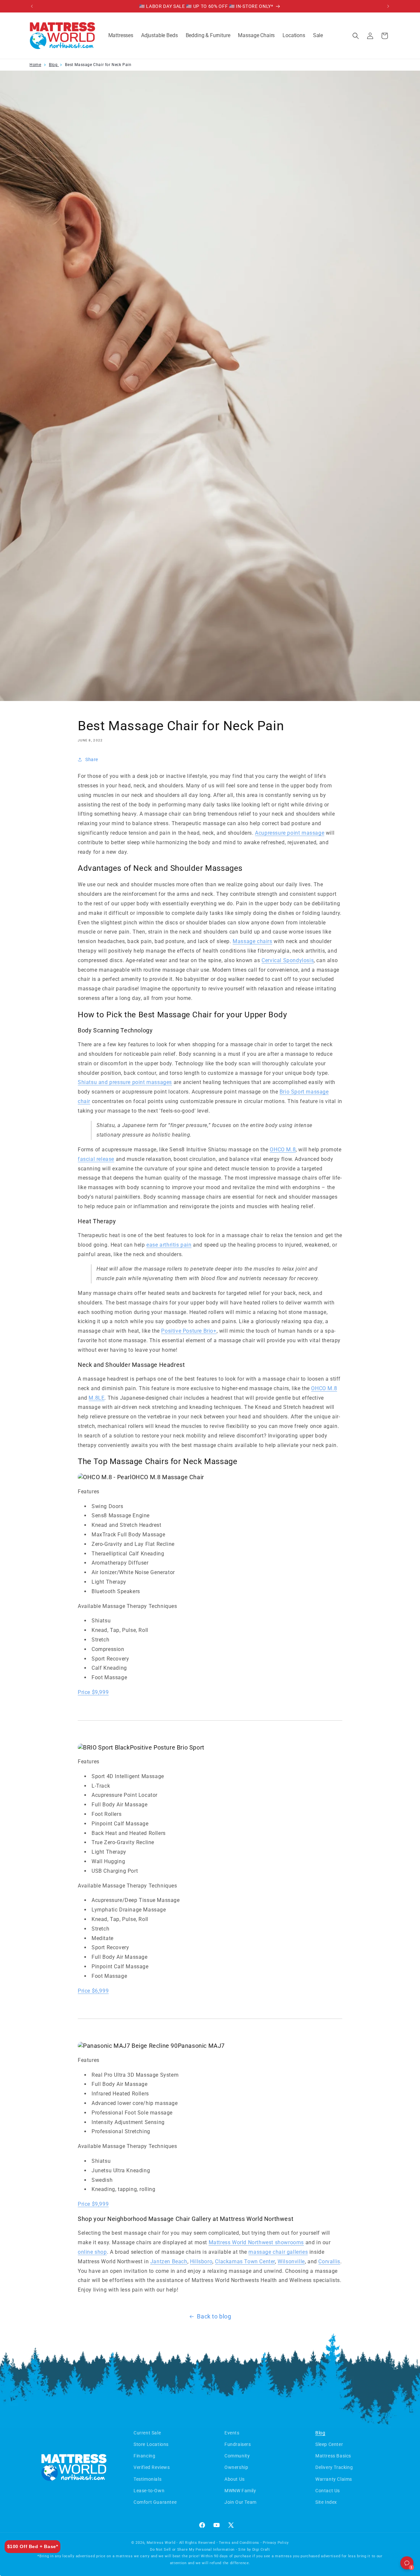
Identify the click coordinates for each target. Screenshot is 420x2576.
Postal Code (257, 1324)
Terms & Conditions (338, 1368)
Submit (318, 1353)
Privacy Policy (377, 1368)
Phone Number (260, 1298)
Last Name (255, 1246)
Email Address (260, 1272)
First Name (255, 1220)
